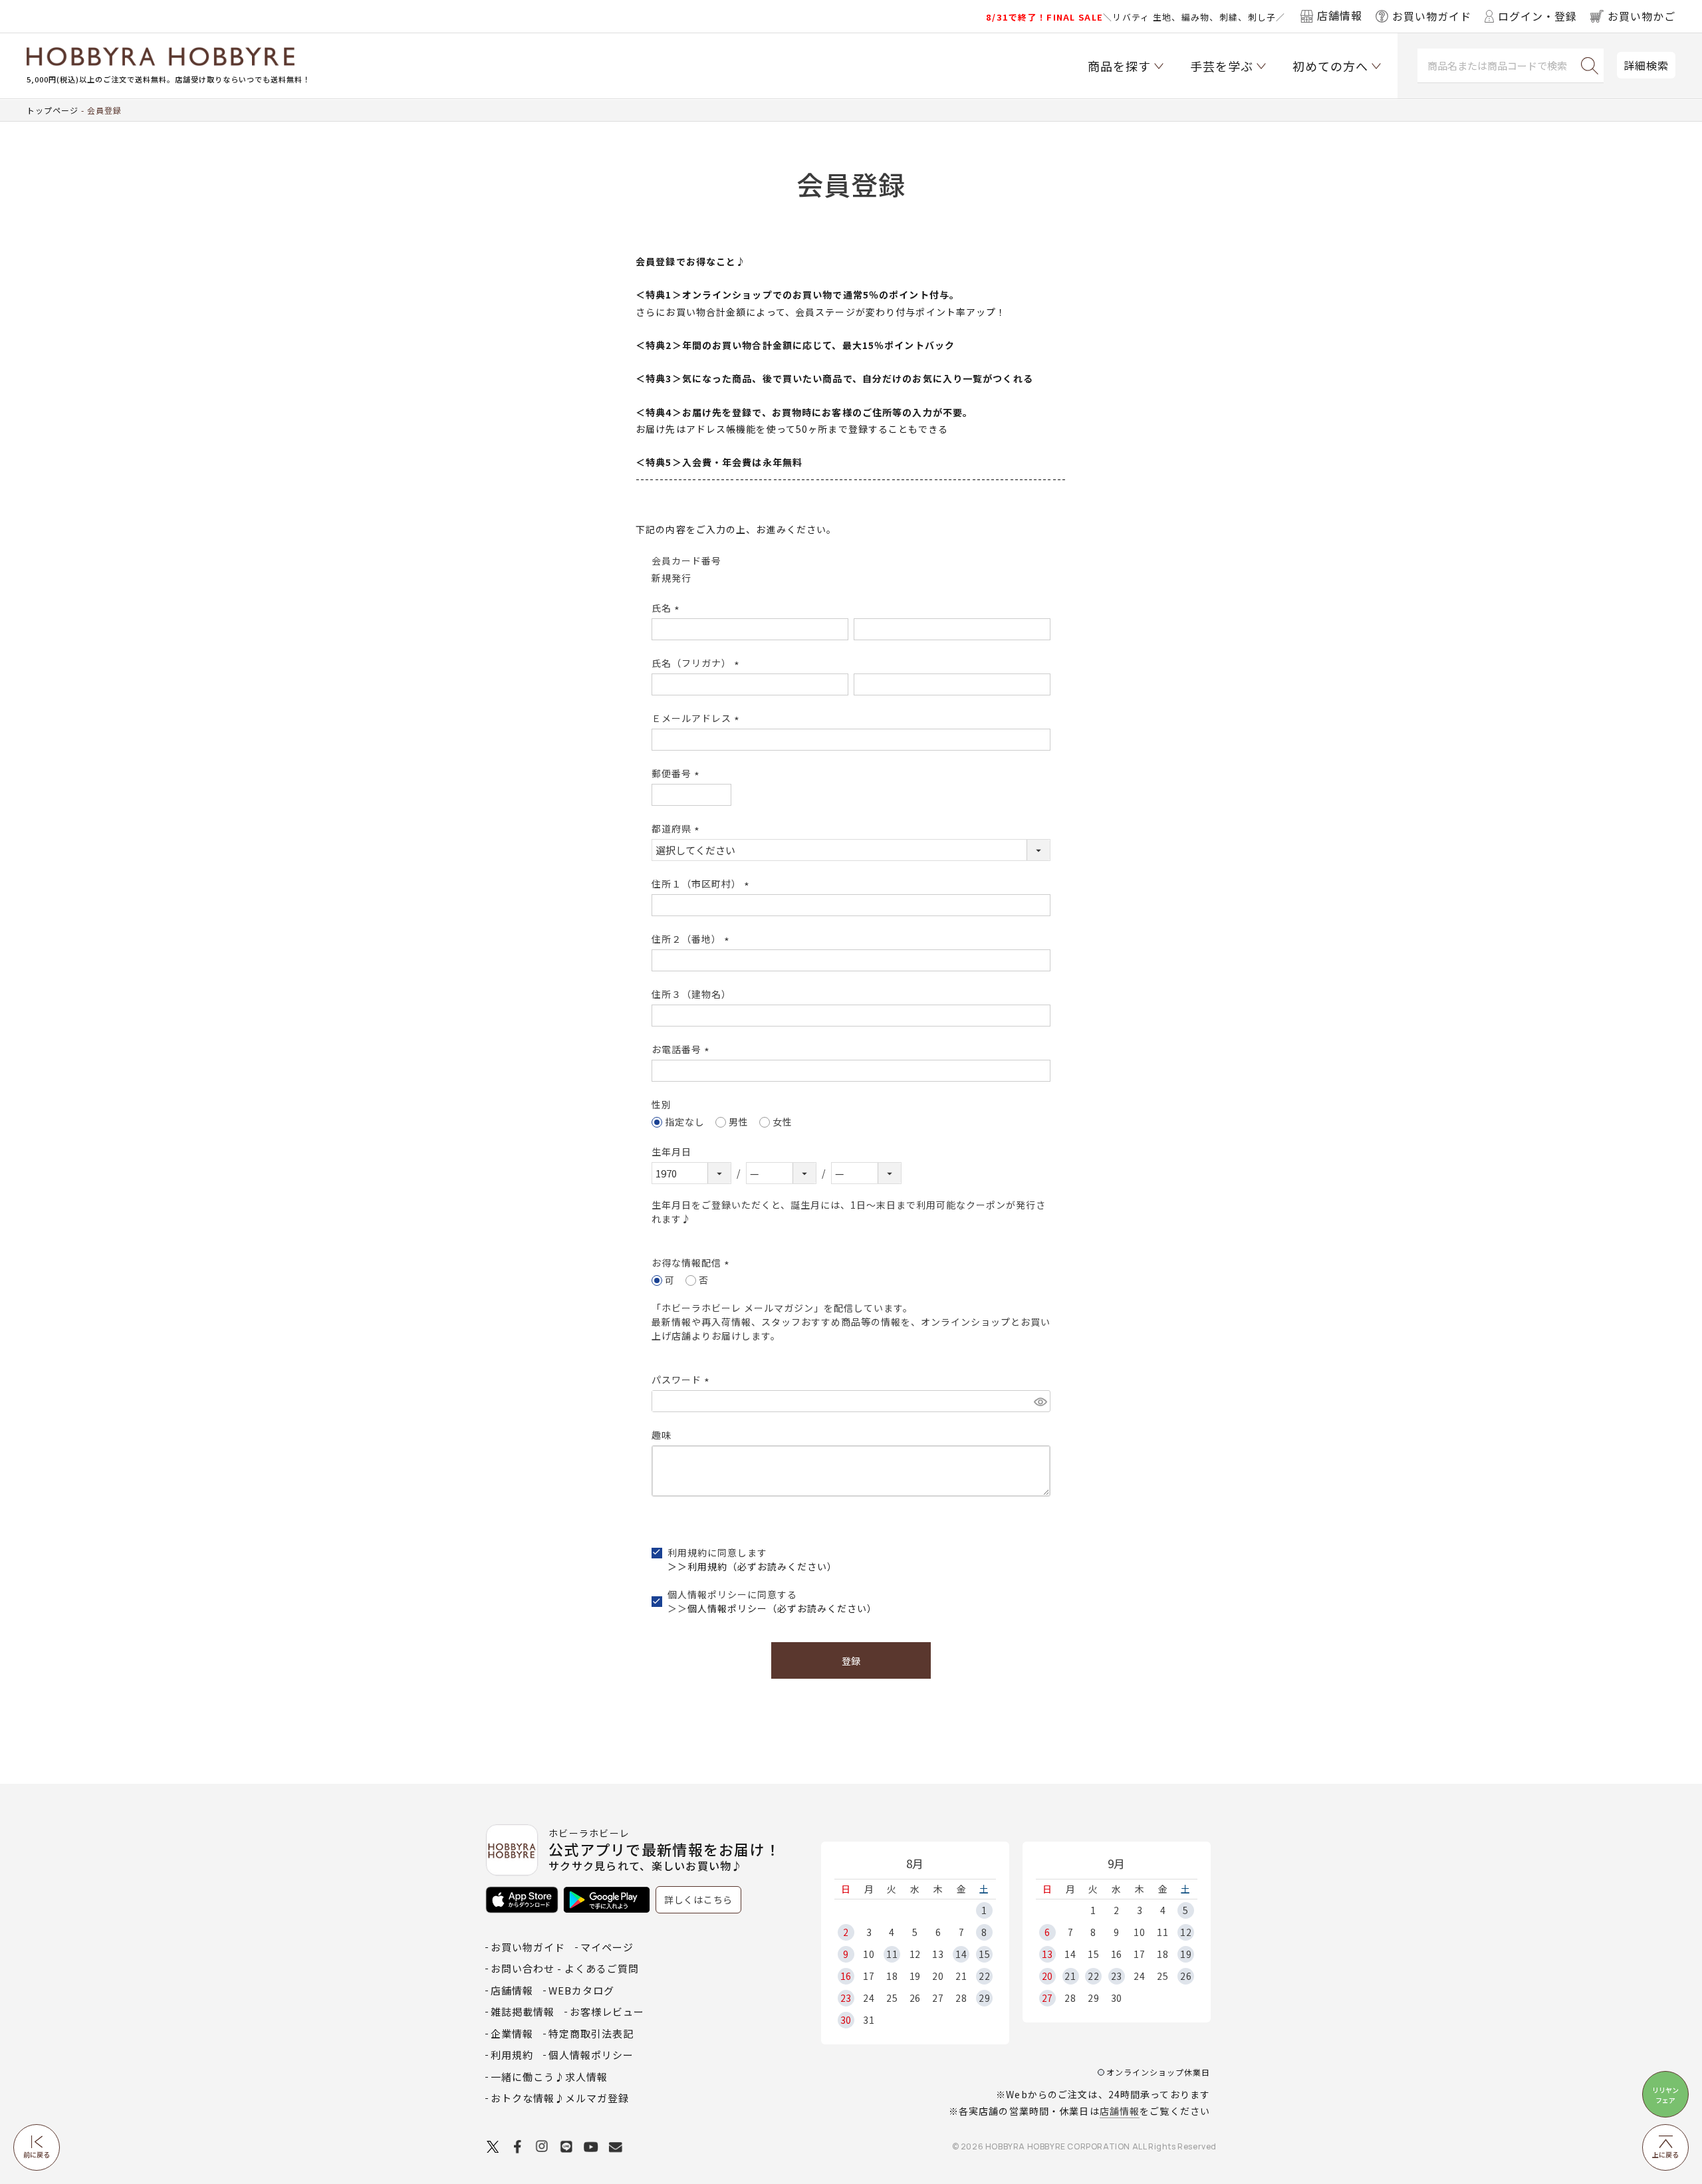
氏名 (668, 608)
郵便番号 (677, 773)
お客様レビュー (607, 2011)
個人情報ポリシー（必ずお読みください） (782, 1608)
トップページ (53, 110)
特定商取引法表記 (591, 2033)
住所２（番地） (692, 939)
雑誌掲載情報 (523, 2011)
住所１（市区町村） (702, 884)
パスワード (682, 1380)
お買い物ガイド (528, 1947)
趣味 (662, 1435)
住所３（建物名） (691, 994)
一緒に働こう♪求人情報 (549, 2077)
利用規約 (512, 2055)
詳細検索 (1646, 65)
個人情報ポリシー (591, 2055)
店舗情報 (1120, 2111)
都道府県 (677, 828)
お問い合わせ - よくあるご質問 (565, 1968)
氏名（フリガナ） (697, 663)
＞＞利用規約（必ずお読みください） (752, 1566)
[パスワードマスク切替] (1040, 1401)
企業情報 (512, 2033)
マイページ (607, 1947)
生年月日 (671, 1152)
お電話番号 (682, 1049)
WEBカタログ (581, 1990)
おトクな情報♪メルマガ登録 (560, 2098)
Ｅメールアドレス (697, 718)
